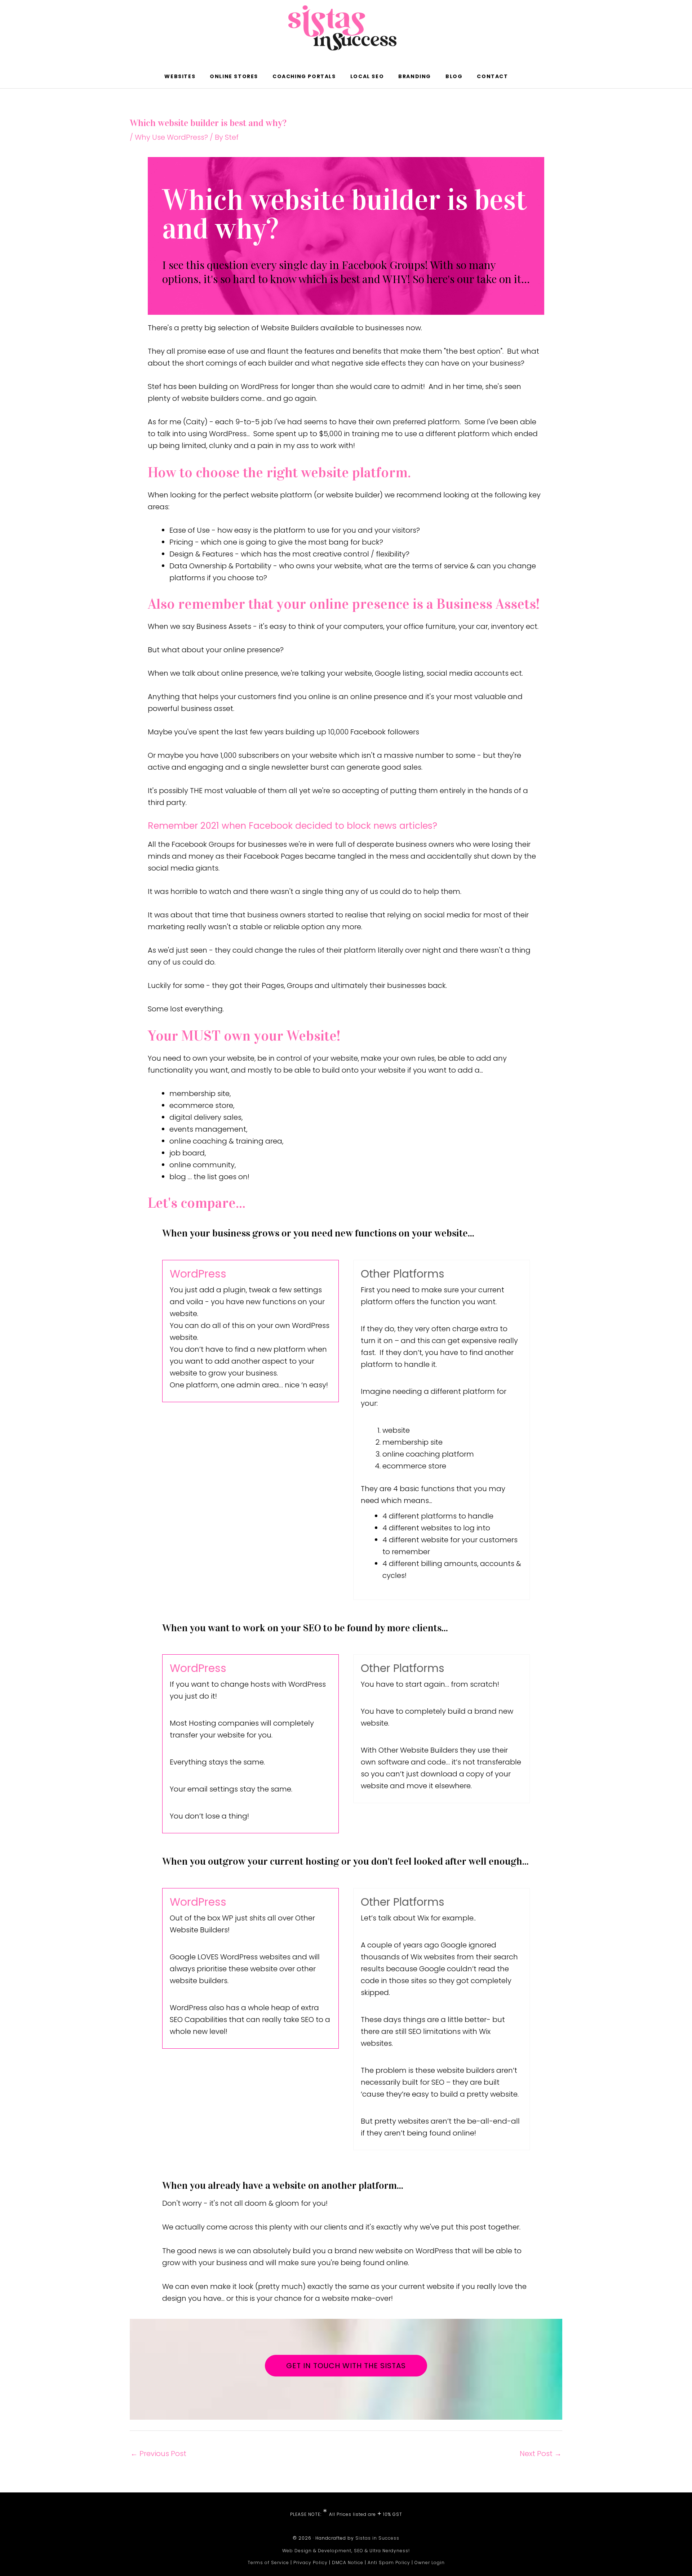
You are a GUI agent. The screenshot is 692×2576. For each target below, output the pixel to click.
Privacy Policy (310, 2562)
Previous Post (158, 2454)
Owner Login (430, 2562)
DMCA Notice (348, 2562)
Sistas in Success (377, 2538)
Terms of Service (268, 2562)
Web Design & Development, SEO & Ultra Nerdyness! (346, 2551)
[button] (525, 76)
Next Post (541, 2454)
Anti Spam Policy (389, 2562)
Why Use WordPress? (171, 137)
